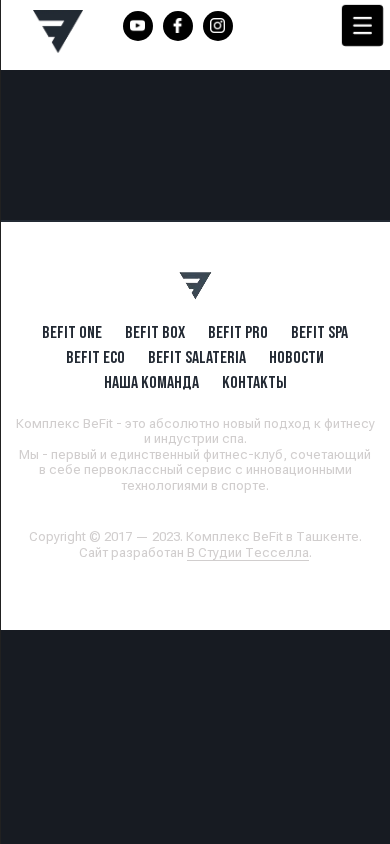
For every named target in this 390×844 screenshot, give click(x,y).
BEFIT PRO (238, 332)
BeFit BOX (155, 332)
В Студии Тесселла (248, 552)
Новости (296, 357)
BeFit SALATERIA (197, 357)
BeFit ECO (95, 357)
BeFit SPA (319, 332)
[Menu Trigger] (362, 25)
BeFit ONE (72, 332)
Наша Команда (151, 382)
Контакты (254, 382)
